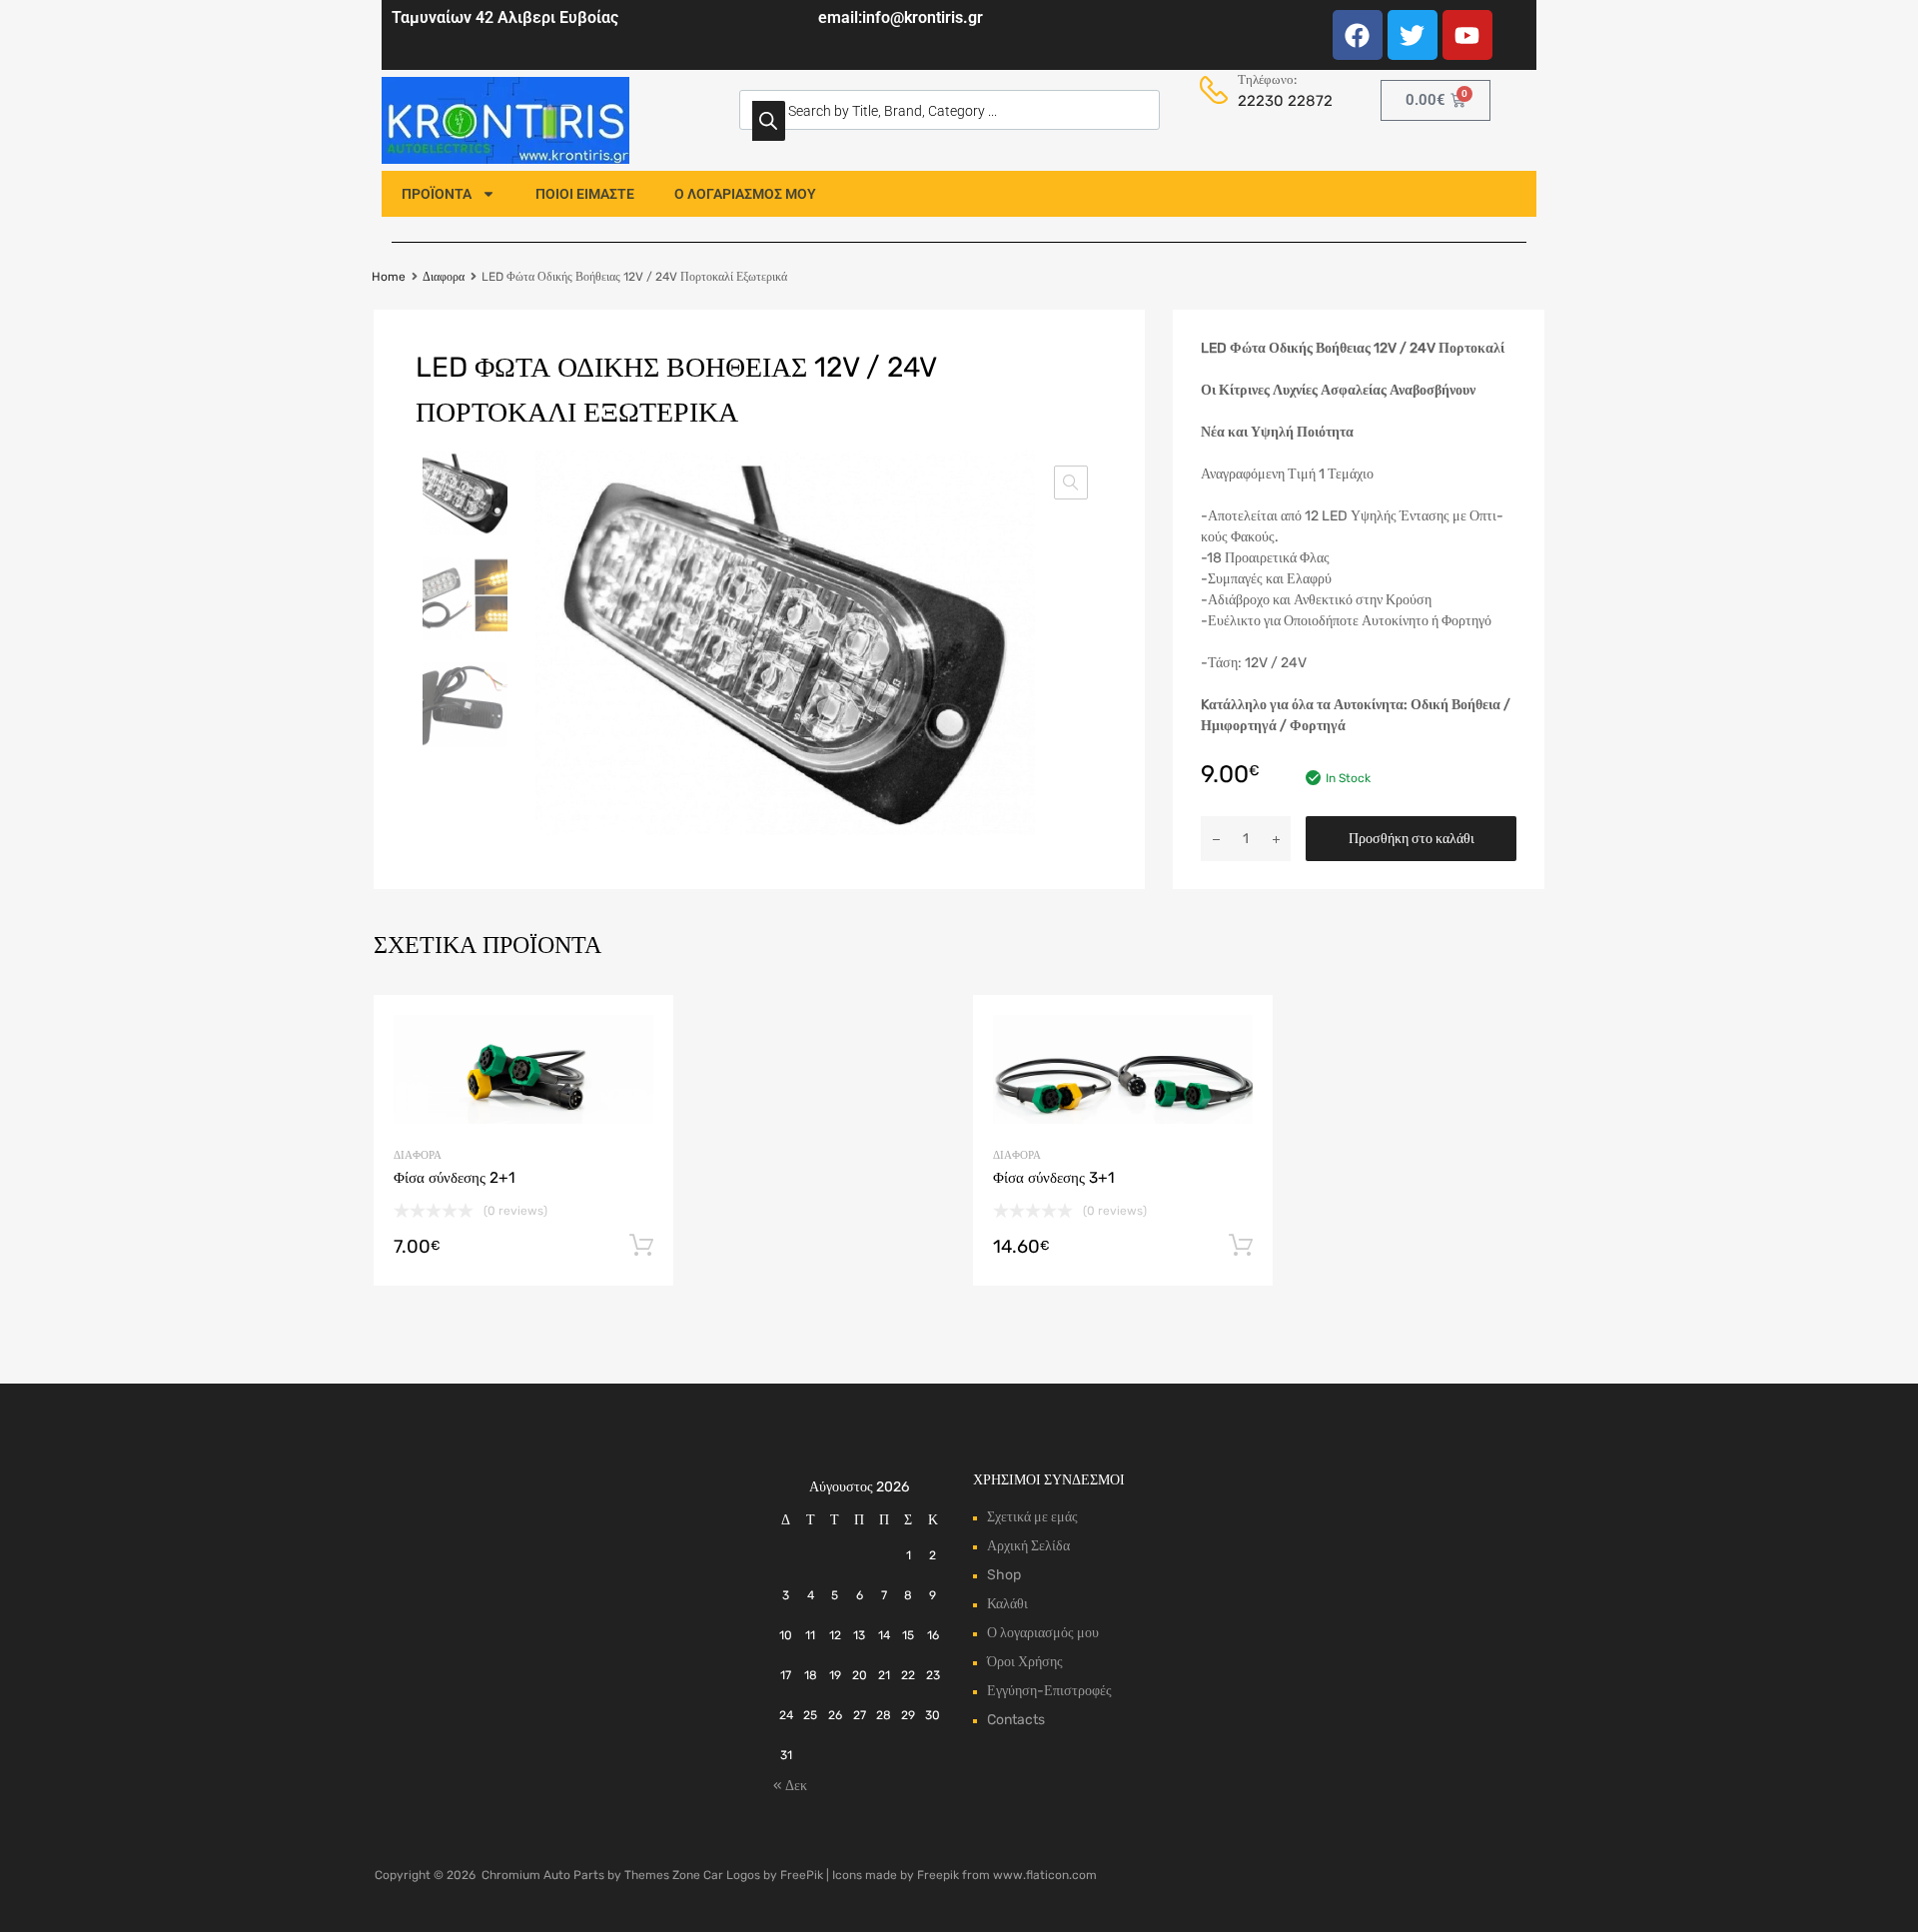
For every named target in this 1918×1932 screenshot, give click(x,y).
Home (389, 277)
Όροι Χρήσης (1025, 1662)
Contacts (1016, 1720)
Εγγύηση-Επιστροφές (1049, 1691)
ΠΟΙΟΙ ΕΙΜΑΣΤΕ (585, 194)
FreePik (802, 1875)
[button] (1071, 483)
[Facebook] (1358, 35)
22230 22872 (1280, 101)
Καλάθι (1007, 1604)
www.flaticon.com (1045, 1875)
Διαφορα (444, 277)
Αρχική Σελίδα (1028, 1546)
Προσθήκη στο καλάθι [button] (641, 1246)
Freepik (938, 1875)
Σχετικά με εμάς (1032, 1517)
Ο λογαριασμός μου (1043, 1633)
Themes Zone (662, 1875)
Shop (1004, 1575)
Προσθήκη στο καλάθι (1412, 839)
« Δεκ (790, 1786)
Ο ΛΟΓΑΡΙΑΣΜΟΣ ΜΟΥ (745, 194)
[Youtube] (1467, 35)
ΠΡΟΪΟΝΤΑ (437, 194)
